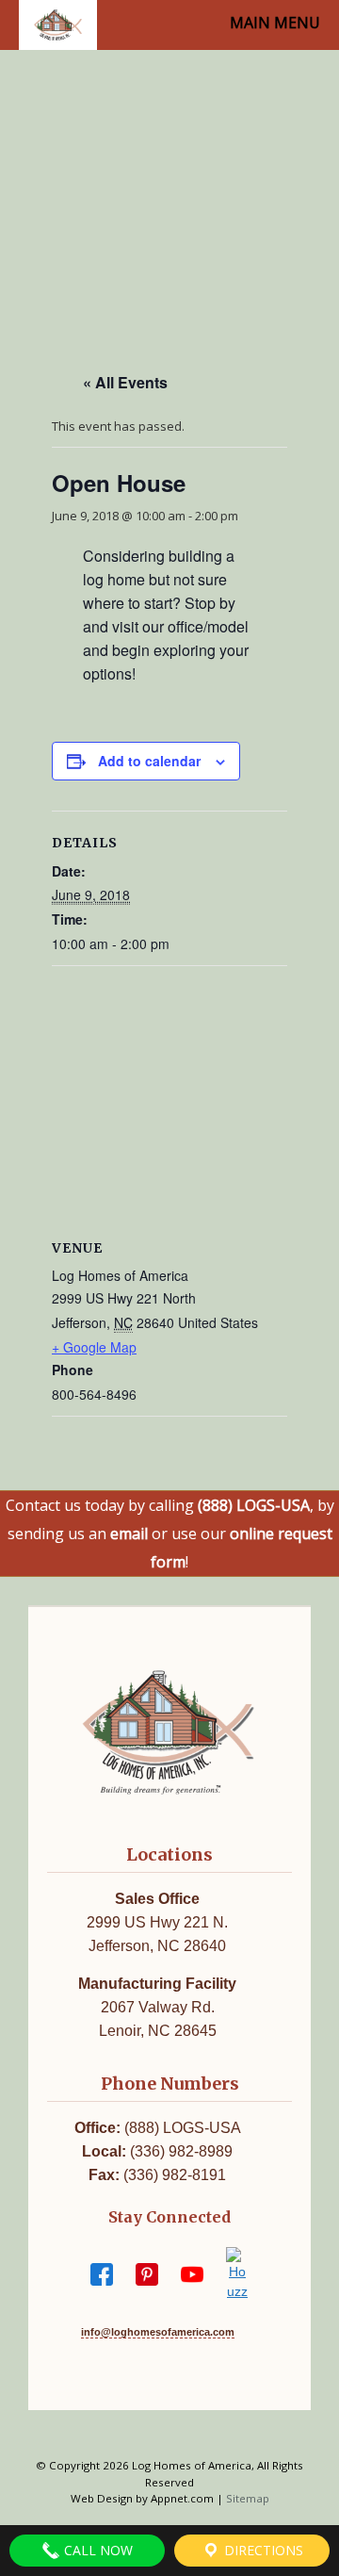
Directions (262, 2550)
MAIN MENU (275, 23)
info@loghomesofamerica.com (158, 2332)
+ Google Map (94, 1347)
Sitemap (248, 2498)
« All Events (125, 382)
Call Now (97, 2550)
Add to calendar (149, 761)
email (129, 1534)
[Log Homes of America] (58, 25)
